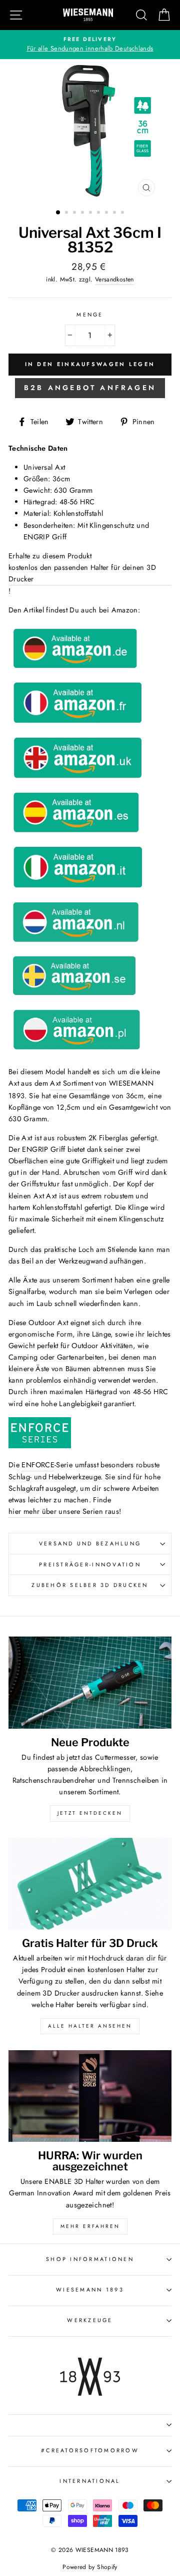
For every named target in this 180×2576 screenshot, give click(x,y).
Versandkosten (114, 279)
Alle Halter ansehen (90, 2026)
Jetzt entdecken (90, 1813)
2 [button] (67, 213)
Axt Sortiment (71, 1083)
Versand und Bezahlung (90, 1543)
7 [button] (107, 213)
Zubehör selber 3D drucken (90, 1585)
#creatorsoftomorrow (90, 2450)
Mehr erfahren (90, 2226)
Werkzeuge (90, 2320)
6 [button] (99, 213)
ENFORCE (38, 1465)
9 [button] (123, 213)
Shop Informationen (90, 2259)
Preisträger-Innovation (90, 1564)
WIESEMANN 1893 (90, 2290)
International (90, 2481)
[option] (90, 45)
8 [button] (115, 213)
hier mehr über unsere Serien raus (64, 1511)
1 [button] (58, 213)
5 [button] (91, 213)
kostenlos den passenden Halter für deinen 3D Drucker (82, 573)
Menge (90, 314)
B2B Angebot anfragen (90, 388)
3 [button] (75, 213)
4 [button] (83, 213)
